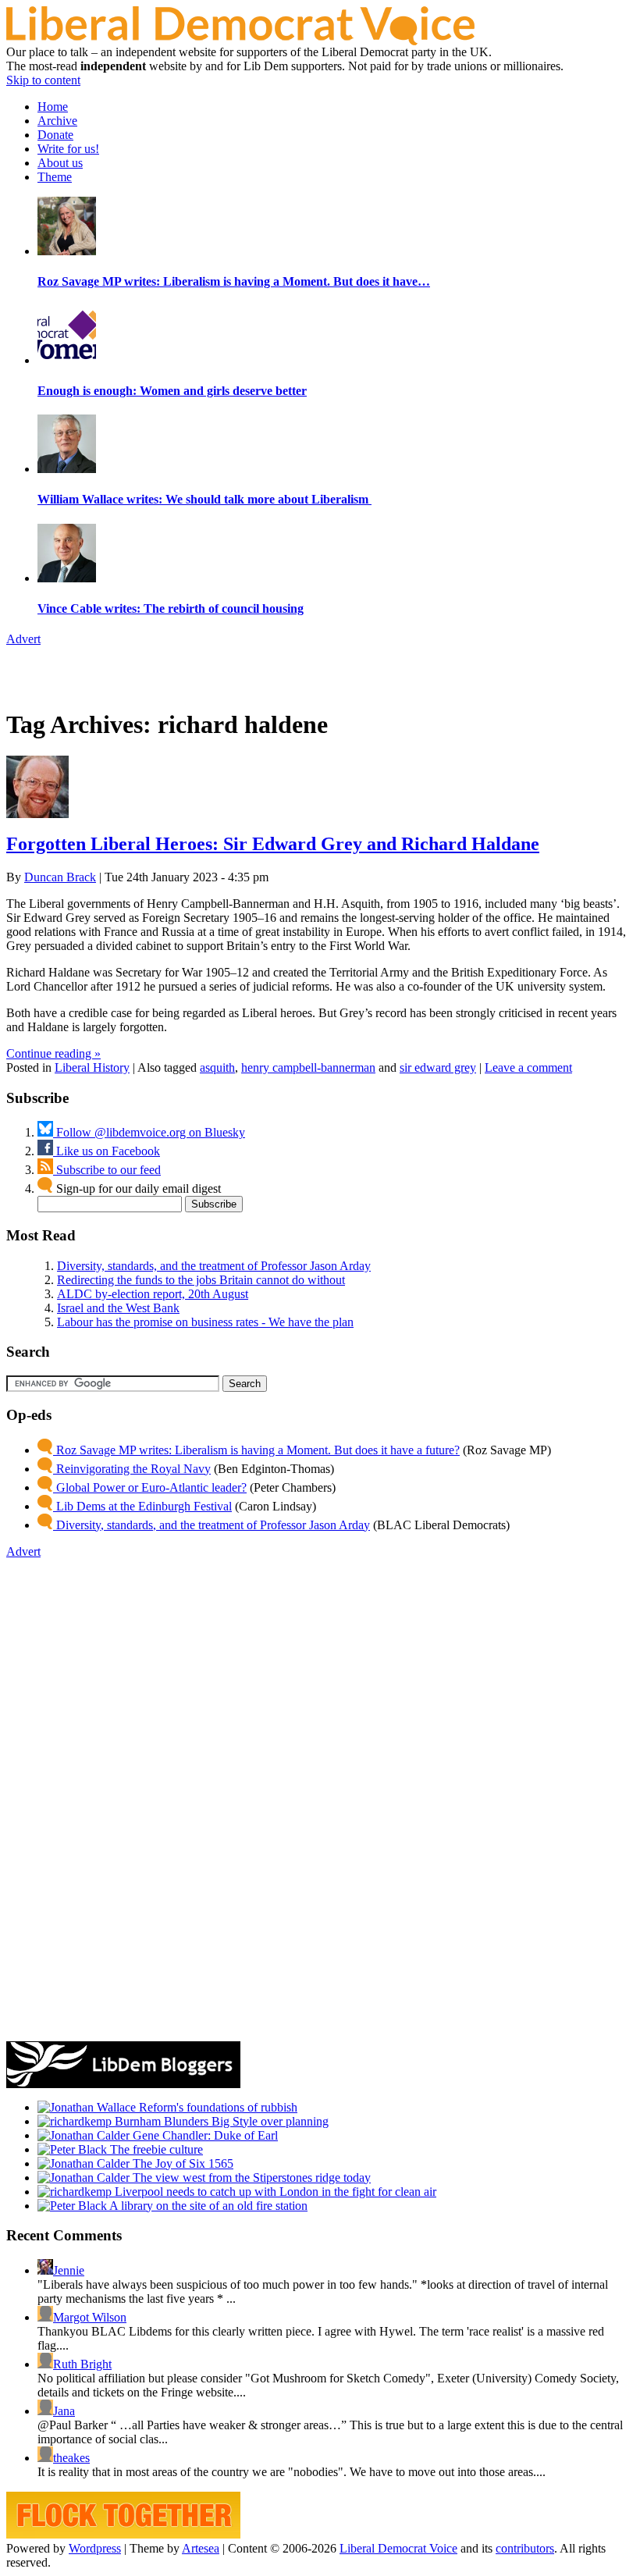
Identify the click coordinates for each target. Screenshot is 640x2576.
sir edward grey (438, 1067)
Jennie (69, 2270)
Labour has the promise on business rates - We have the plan (205, 1322)
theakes (71, 2458)
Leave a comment (528, 1067)
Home (53, 107)
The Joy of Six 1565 (181, 2163)
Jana (64, 2411)
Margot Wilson (90, 2317)
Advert (23, 639)
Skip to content (43, 80)
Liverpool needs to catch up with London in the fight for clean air (274, 2192)
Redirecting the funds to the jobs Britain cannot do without (201, 1280)
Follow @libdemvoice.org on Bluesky (149, 1132)
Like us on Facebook (107, 1151)
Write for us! (68, 149)
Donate (55, 135)
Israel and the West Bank (118, 1308)
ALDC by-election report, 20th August (153, 1294)
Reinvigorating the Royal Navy (132, 1469)
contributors (525, 2548)
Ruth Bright (82, 2364)
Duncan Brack (60, 877)
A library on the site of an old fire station (207, 2206)
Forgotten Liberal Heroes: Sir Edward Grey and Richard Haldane (273, 844)
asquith (217, 1067)
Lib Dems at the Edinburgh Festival (142, 1506)
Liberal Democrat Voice (398, 2548)
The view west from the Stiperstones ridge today (250, 2178)
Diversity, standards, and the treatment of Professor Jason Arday (214, 1266)
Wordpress (95, 2548)
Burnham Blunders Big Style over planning (220, 2121)
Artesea (201, 2548)
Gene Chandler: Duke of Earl (204, 2135)
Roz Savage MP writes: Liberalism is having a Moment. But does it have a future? (256, 1450)
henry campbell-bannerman (308, 1067)
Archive (57, 121)
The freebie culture (155, 2149)
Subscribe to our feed (107, 1170)
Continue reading (53, 1053)
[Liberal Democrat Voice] (240, 41)
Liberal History (92, 1067)
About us (60, 163)
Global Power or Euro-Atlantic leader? (150, 1487)
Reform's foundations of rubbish (217, 2107)
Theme (55, 177)
